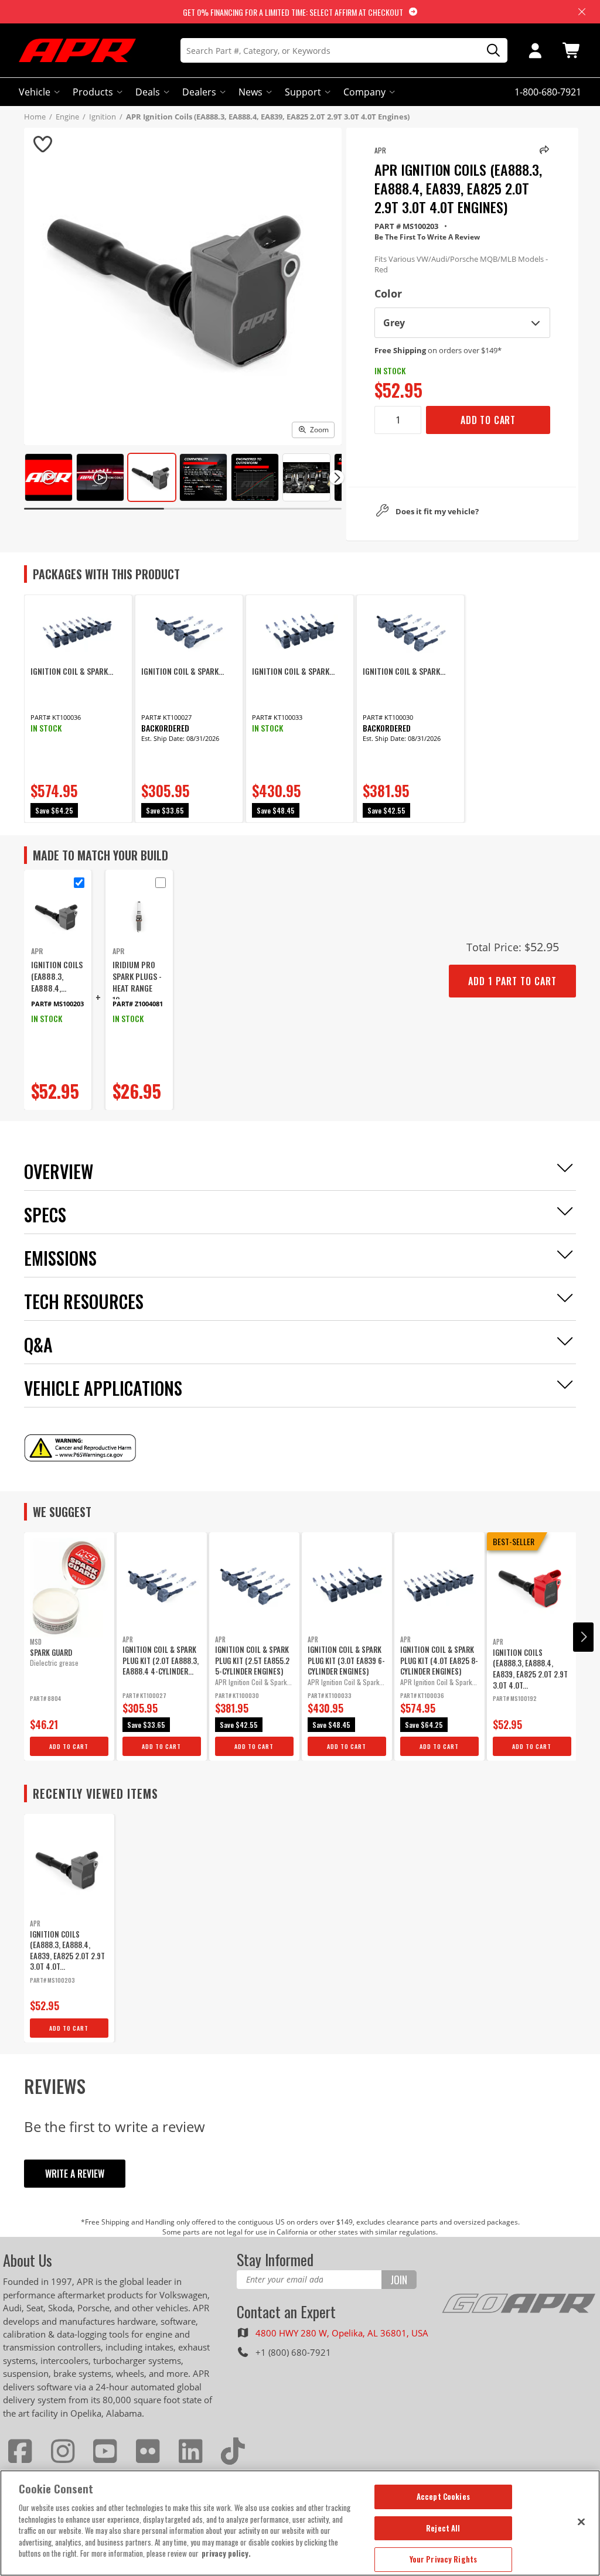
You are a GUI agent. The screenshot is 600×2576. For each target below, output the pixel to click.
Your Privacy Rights (443, 2559)
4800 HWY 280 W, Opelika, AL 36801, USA (342, 2333)
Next (583, 1637)
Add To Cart (488, 420)
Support (303, 92)
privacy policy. (226, 2553)
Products (93, 92)
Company (364, 92)
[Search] (489, 51)
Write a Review (75, 2174)
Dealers (199, 92)
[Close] (581, 2522)
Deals (148, 92)
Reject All (443, 2528)
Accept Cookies (443, 2496)
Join (399, 2280)
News (250, 92)
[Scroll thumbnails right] (337, 478)
